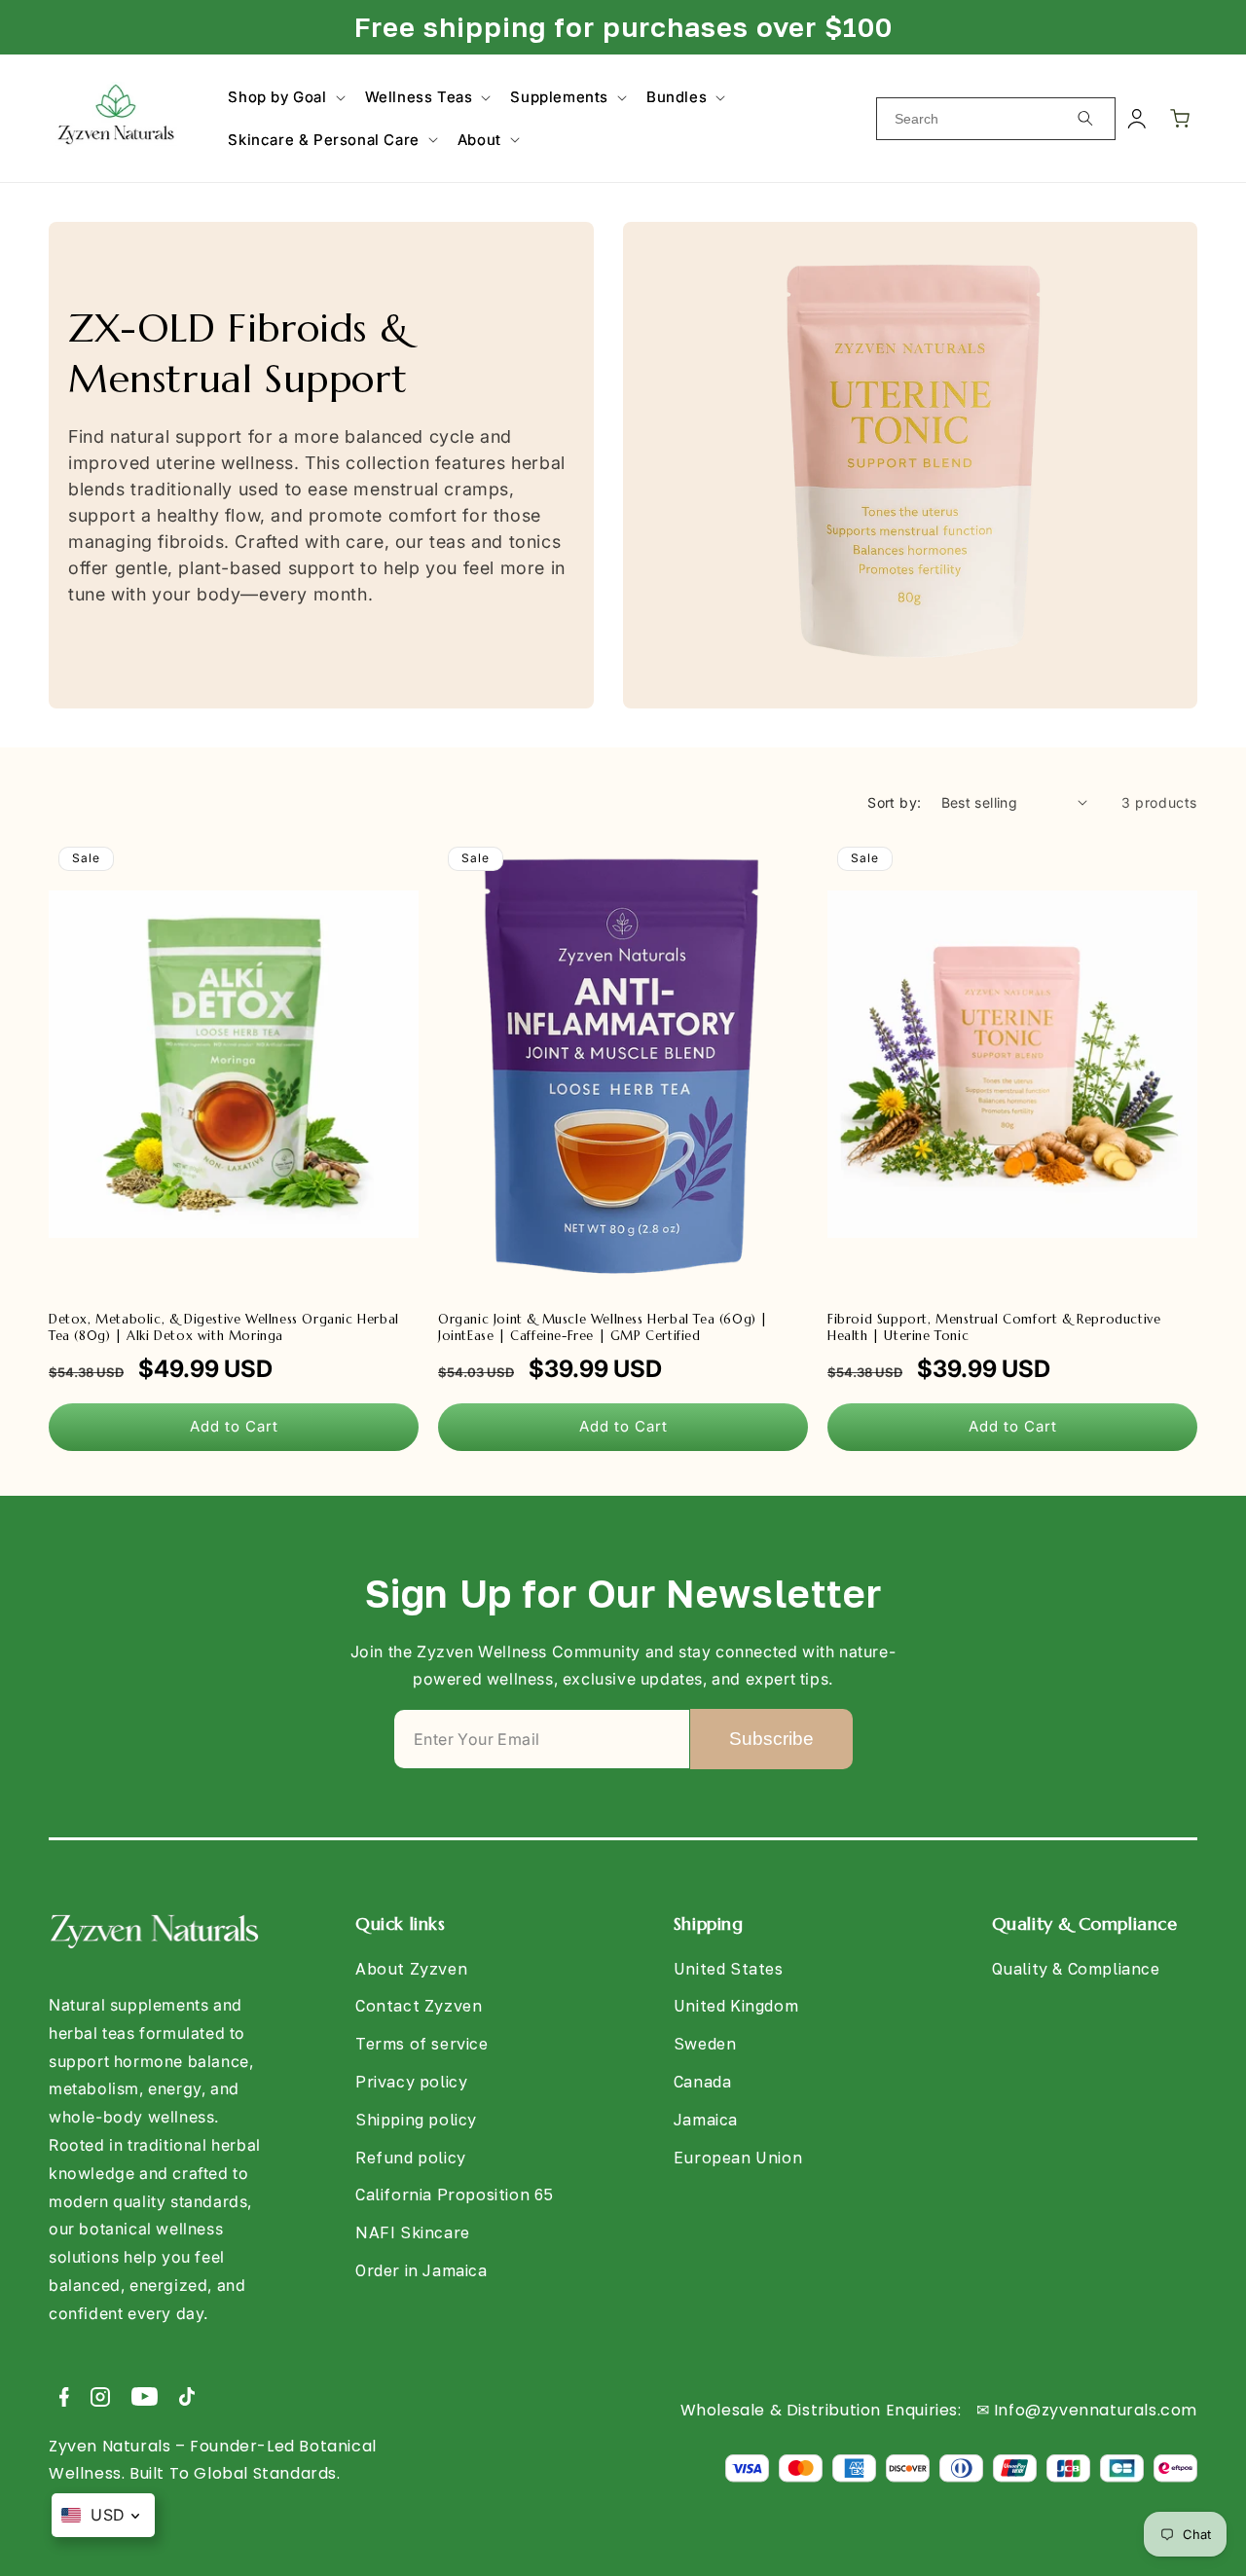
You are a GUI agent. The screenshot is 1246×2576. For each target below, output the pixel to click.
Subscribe (771, 1739)
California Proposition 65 (455, 2195)
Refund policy (411, 2158)
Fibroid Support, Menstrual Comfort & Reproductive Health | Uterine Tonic (994, 1328)
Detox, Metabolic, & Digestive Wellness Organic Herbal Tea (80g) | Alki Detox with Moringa (224, 1328)
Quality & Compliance (1076, 1969)
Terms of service (422, 2044)
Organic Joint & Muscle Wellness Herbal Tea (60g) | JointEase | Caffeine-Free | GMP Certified (603, 1328)
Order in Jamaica (421, 2270)
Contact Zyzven (419, 2006)
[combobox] (996, 119)
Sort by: (894, 802)
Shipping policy (416, 2120)
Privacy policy (411, 2082)
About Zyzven (411, 1969)
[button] (284, 97)
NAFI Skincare (413, 2232)
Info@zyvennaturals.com (1096, 2410)
